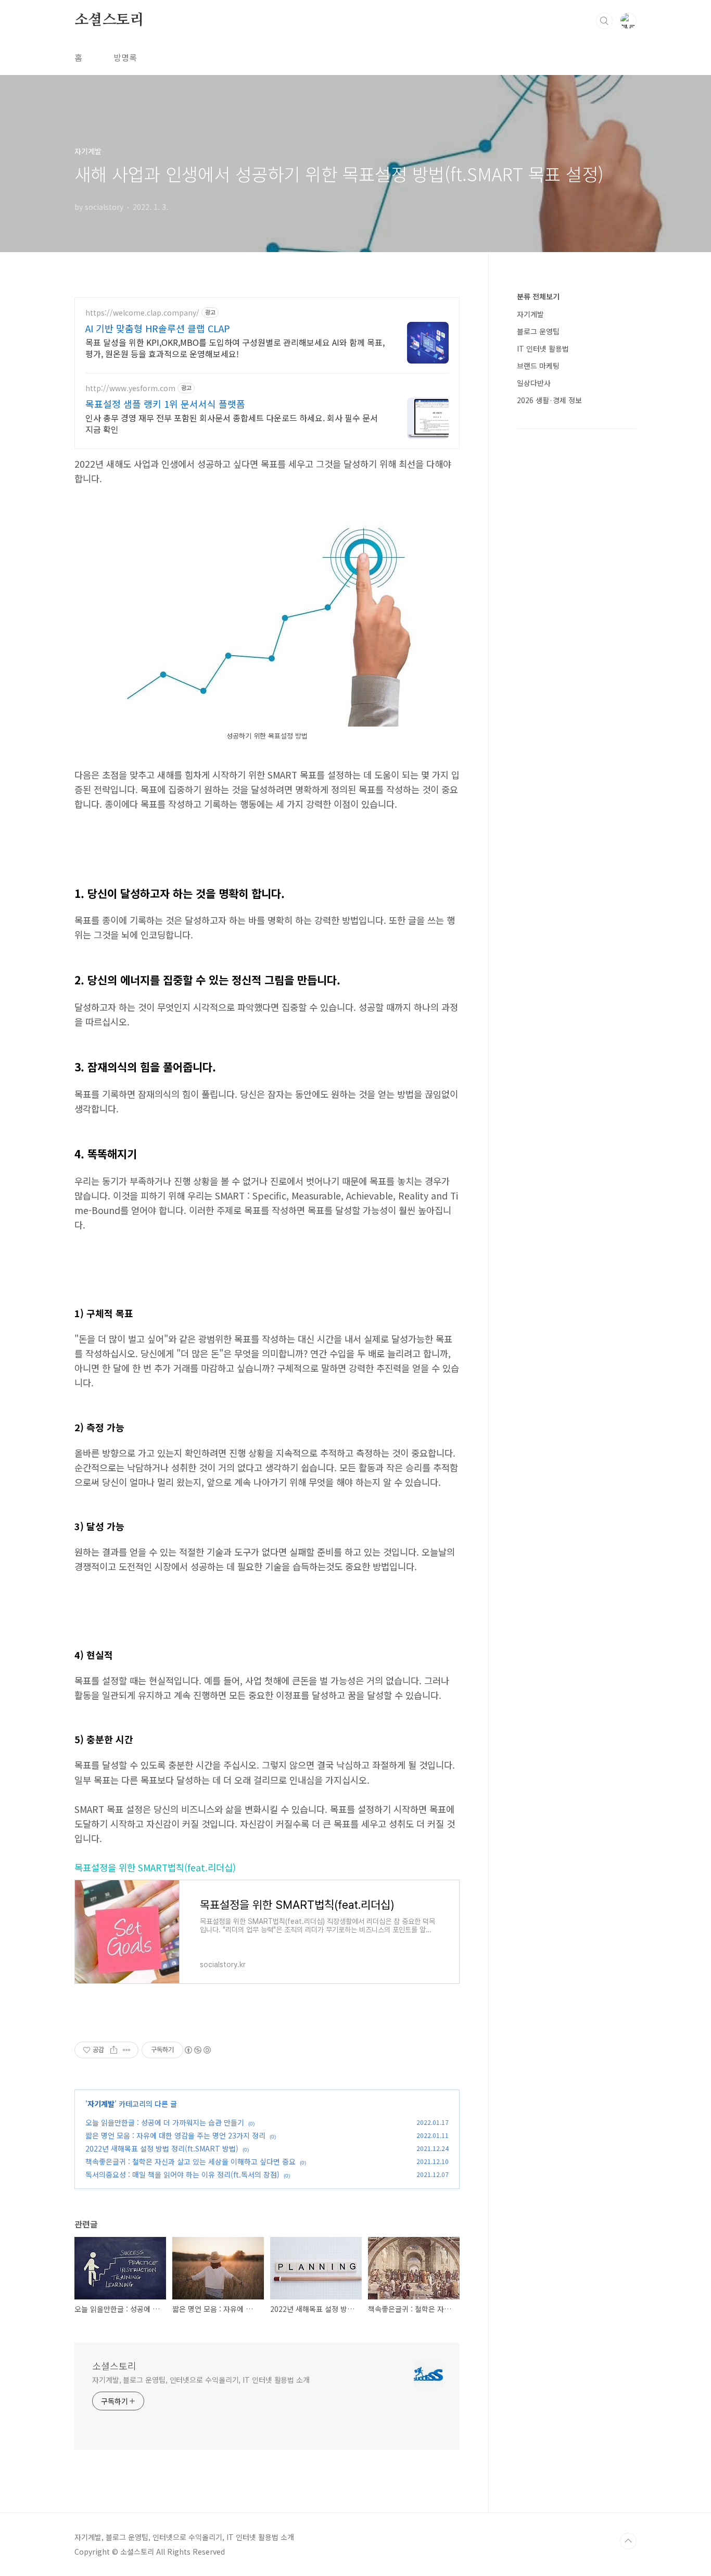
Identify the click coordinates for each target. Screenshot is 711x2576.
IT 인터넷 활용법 (543, 348)
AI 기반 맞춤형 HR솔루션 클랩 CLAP (158, 328)
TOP (628, 2541)
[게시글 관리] (127, 2050)
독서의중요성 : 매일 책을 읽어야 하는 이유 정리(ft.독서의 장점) (182, 2174)
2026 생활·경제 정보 (549, 400)
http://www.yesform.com (130, 388)
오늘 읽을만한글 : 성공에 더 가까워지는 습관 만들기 (165, 2122)
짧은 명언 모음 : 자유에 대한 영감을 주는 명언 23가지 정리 (175, 2135)
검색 (604, 21)
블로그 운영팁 (538, 331)
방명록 (125, 57)
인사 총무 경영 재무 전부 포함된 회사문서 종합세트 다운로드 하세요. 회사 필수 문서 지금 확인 (232, 423)
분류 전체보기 (538, 296)
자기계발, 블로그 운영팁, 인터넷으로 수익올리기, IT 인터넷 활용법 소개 (201, 2380)
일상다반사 (534, 383)
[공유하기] (114, 2050)
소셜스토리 (109, 20)
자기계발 (101, 2104)
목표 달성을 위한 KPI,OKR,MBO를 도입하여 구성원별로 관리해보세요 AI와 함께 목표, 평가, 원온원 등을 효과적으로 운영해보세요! (235, 348)
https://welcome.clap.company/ (142, 313)
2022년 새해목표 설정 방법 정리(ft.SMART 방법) (162, 2148)
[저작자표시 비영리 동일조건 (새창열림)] (197, 2050)
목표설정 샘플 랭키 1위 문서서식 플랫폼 (165, 404)
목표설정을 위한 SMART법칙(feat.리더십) (155, 1867)
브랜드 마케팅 (538, 366)
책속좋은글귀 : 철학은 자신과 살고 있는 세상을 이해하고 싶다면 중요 (191, 2161)
